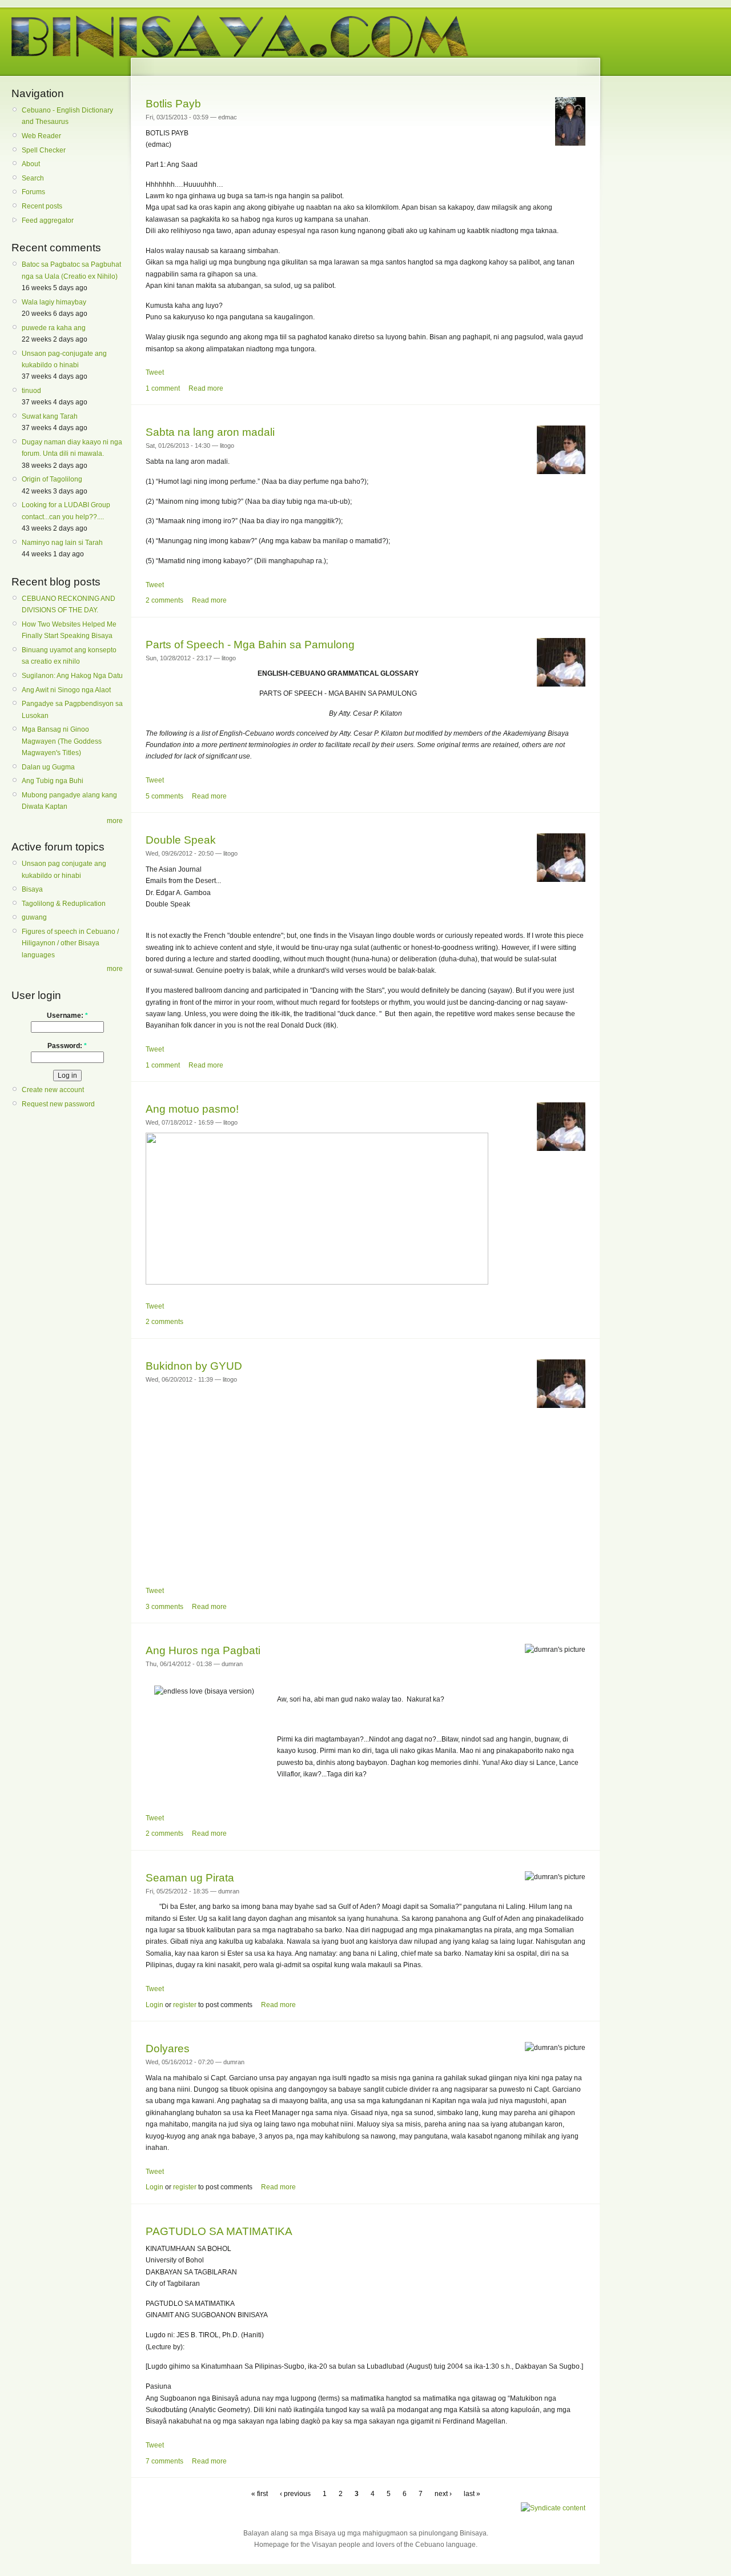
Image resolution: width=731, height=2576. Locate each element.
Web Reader (41, 136)
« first (260, 2494)
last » (472, 2494)
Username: (67, 1016)
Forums (33, 192)
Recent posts (42, 206)
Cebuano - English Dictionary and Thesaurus (67, 116)
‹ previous (295, 2494)
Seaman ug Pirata (190, 1878)
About (31, 164)
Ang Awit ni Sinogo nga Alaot (66, 690)
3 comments (164, 1607)
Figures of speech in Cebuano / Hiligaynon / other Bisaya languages (70, 943)
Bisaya (32, 889)
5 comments (164, 796)
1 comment (163, 388)
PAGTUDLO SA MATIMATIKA (219, 2231)
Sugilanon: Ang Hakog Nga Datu (72, 676)
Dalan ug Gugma (48, 767)
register (185, 2005)
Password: (67, 1046)
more (115, 821)
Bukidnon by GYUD (194, 1366)
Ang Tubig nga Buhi (53, 781)
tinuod (31, 391)
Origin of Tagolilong (52, 479)
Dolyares (168, 2049)
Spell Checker (44, 150)
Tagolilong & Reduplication (64, 904)
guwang (34, 917)
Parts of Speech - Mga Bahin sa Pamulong (250, 645)
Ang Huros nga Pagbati (203, 1650)
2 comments (164, 600)
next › (443, 2494)
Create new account (53, 1090)
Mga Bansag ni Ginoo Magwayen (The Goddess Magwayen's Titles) (62, 741)
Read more (206, 388)
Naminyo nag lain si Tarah (62, 543)
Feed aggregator (48, 220)
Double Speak (181, 840)
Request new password (58, 1104)
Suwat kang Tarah (50, 416)
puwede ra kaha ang (54, 328)
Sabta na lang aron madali (210, 432)
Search (33, 178)
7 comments (164, 2461)
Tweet (155, 372)
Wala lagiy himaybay (54, 302)
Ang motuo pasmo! (192, 1109)
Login (154, 2005)
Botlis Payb (173, 104)
